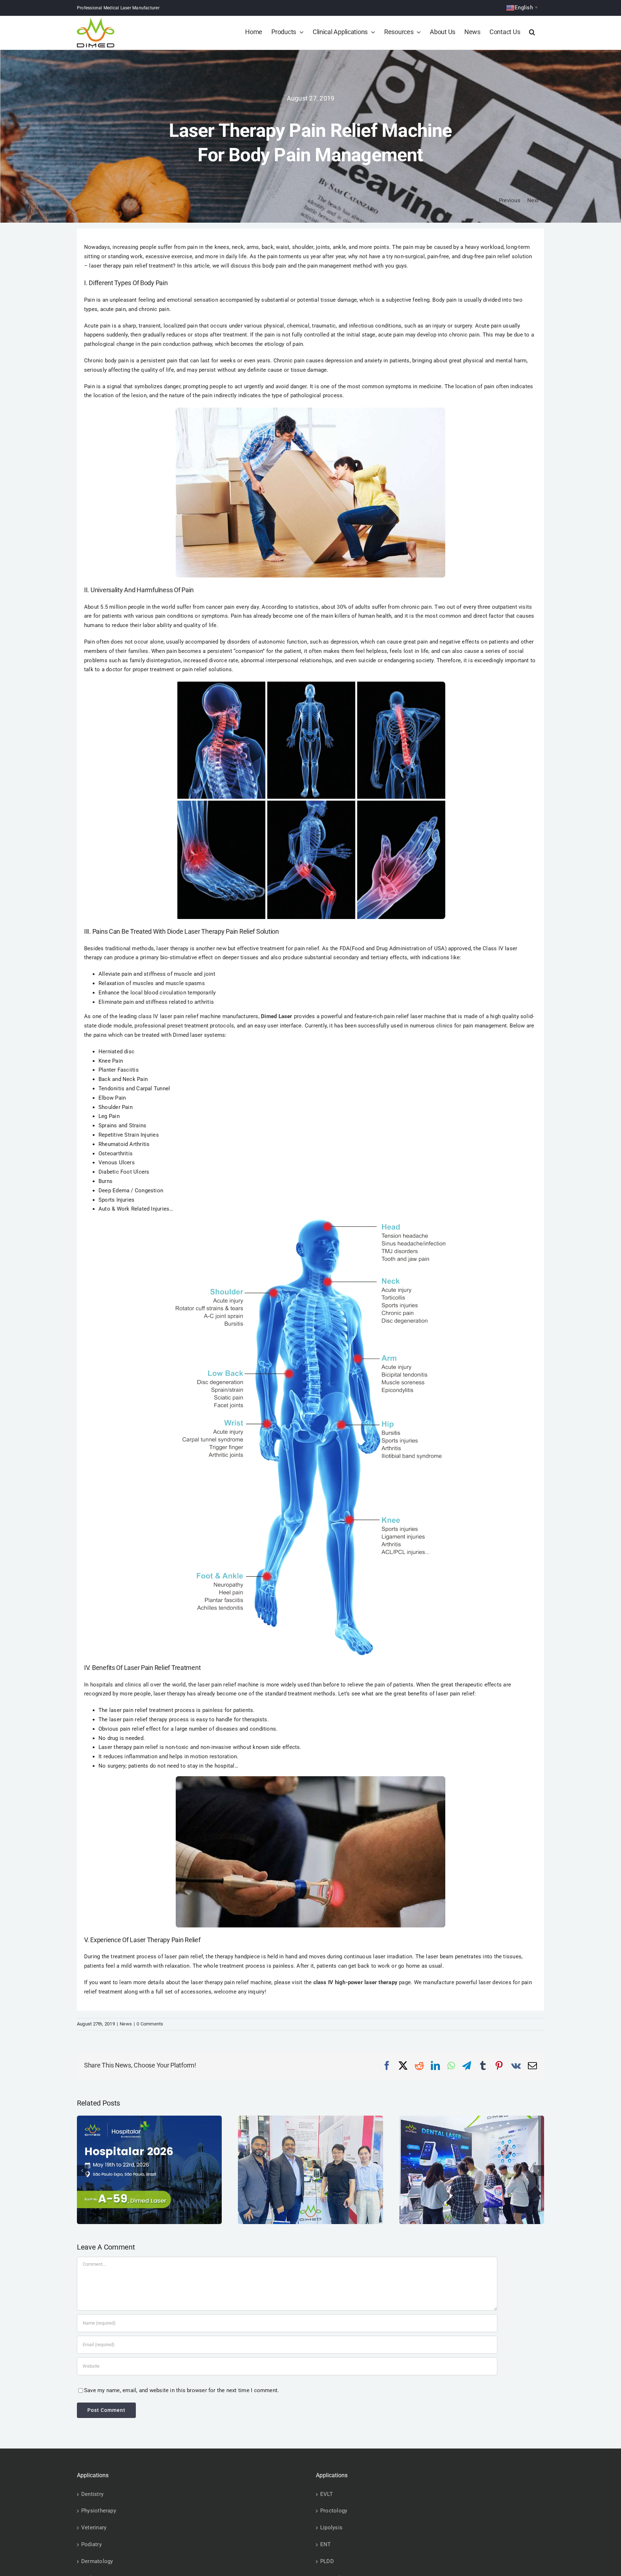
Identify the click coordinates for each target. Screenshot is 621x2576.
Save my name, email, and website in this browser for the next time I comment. (181, 2390)
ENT (326, 2544)
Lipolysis (331, 2528)
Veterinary (94, 2528)
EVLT (326, 2494)
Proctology (334, 2511)
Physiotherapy (99, 2511)
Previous (510, 200)
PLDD (327, 2561)
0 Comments (150, 2024)
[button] (532, 32)
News (126, 2024)
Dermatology (97, 2561)
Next (533, 200)
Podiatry (91, 2544)
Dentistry (92, 2494)
